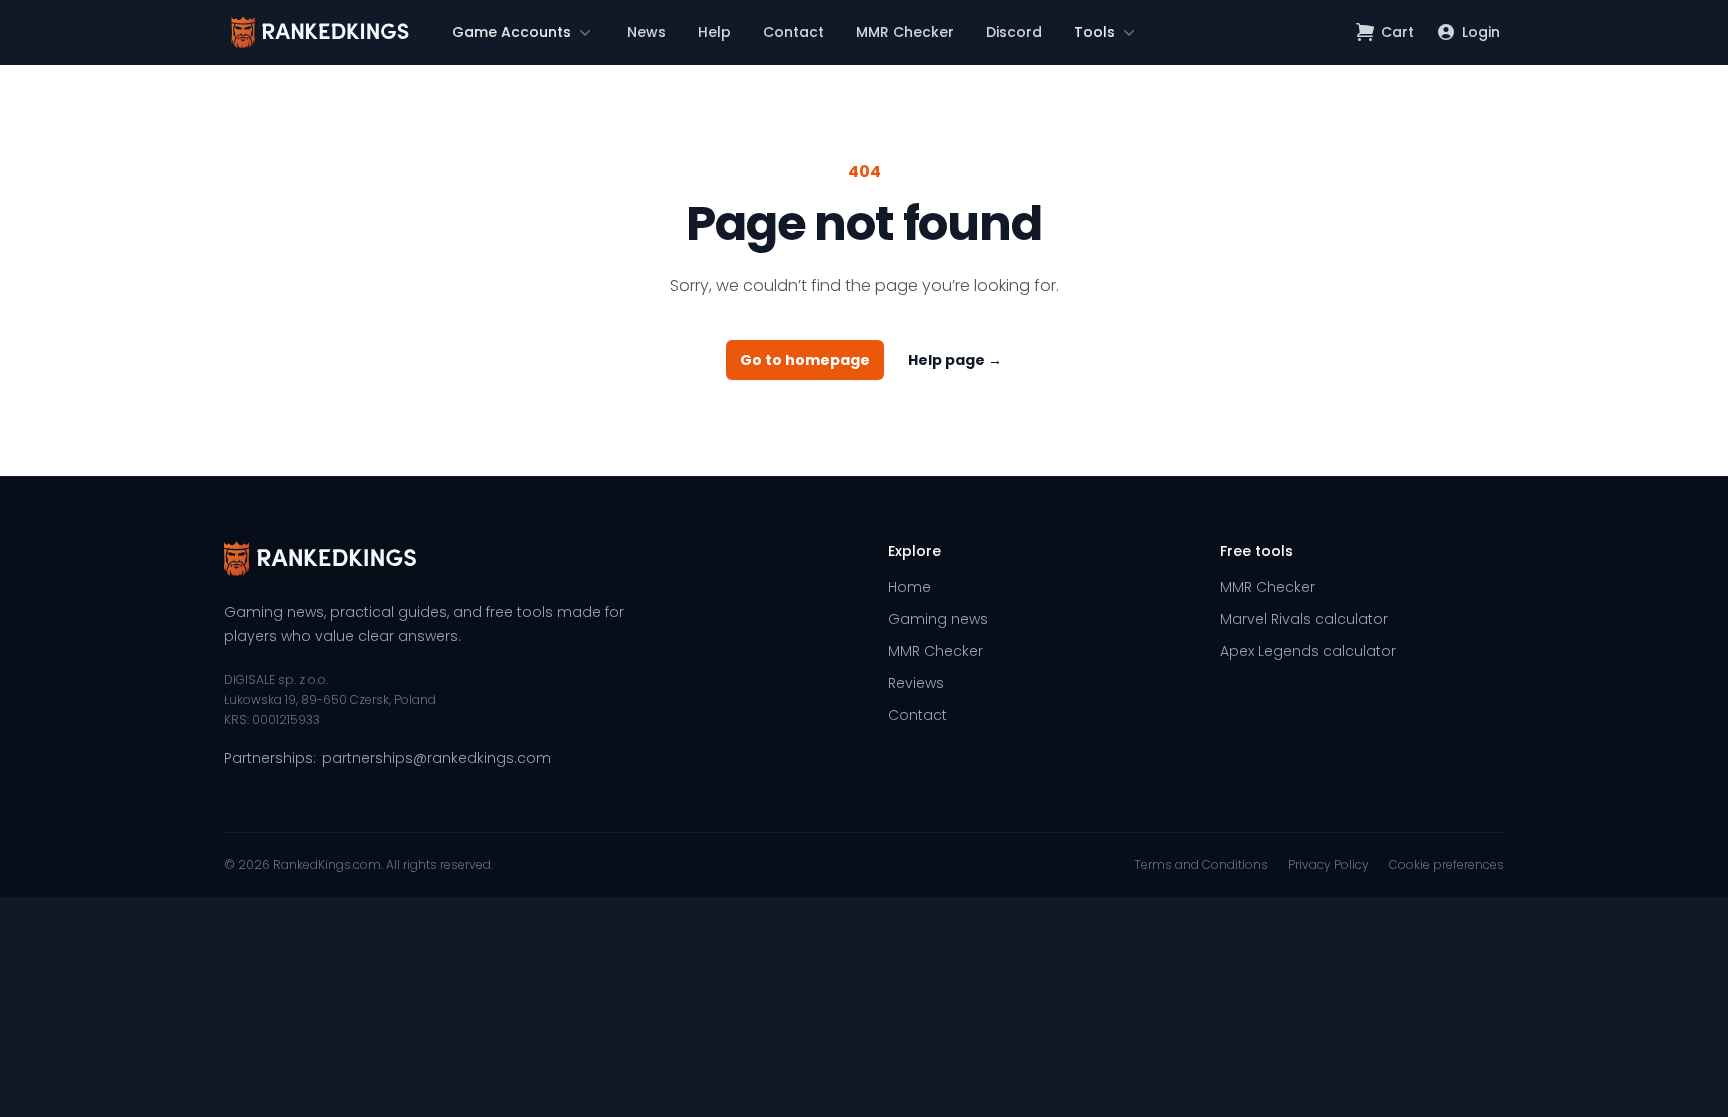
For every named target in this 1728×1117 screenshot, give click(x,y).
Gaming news (938, 619)
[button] (523, 32)
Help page (955, 360)
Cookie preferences (1446, 865)
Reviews (916, 683)
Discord (1014, 32)
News (646, 32)
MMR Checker (905, 32)
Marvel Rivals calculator (1304, 619)
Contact (793, 32)
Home (909, 587)
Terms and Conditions (1201, 865)
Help (714, 32)
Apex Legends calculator (1308, 651)
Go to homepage (805, 360)
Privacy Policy (1328, 865)
